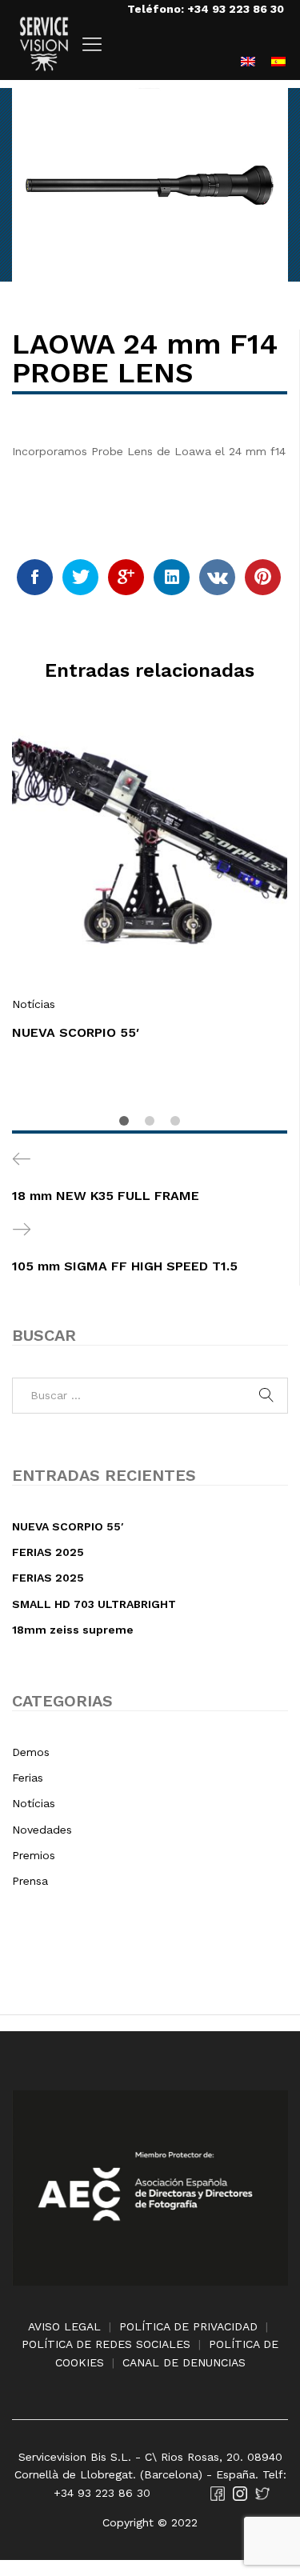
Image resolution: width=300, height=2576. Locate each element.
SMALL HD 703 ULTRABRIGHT (94, 1604)
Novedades (42, 1830)
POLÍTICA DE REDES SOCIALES (106, 2344)
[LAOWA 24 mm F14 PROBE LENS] (35, 577)
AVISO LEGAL (64, 2326)
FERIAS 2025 (48, 1552)
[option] (150, 893)
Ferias (28, 1778)
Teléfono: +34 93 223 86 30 (206, 9)
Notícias (34, 1004)
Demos (31, 1752)
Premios (34, 1855)
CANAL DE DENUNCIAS (184, 2362)
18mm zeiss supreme (73, 1630)
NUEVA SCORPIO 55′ (76, 1032)
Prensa (30, 1881)
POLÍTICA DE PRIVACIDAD (188, 2326)
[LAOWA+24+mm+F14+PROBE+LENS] (80, 577)
